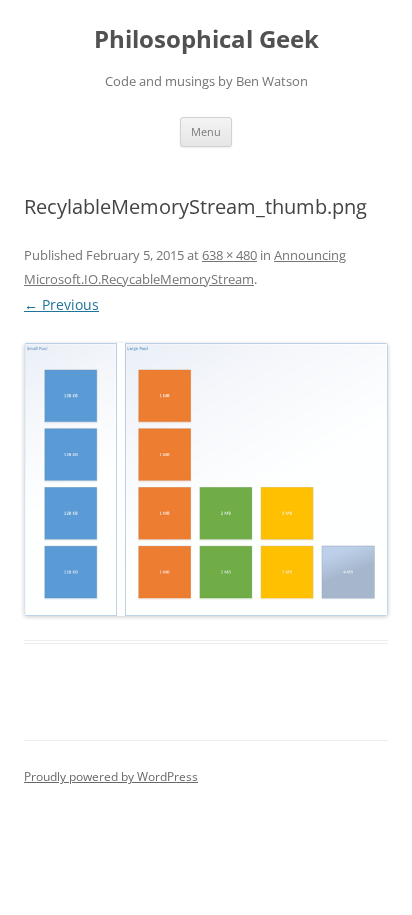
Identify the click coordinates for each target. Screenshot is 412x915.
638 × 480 (229, 255)
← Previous (61, 304)
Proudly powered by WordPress (111, 776)
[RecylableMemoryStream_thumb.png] (206, 480)
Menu (206, 131)
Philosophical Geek (206, 39)
